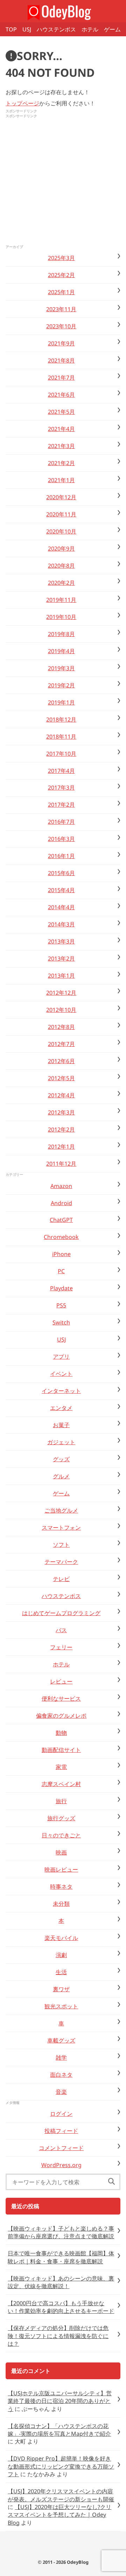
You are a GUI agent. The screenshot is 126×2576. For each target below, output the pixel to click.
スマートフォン (61, 1528)
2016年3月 (61, 839)
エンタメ (61, 1408)
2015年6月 (61, 873)
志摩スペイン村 (61, 1784)
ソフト (61, 1545)
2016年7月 (61, 822)
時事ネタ (61, 1887)
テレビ (61, 1579)
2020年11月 (61, 514)
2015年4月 (61, 890)
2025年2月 (61, 275)
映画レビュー (61, 1869)
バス (61, 1630)
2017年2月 (61, 805)
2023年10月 (61, 326)
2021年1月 (61, 480)
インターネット (61, 1391)
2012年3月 (61, 1112)
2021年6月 (61, 395)
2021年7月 (61, 378)
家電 (61, 1767)
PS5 (61, 1305)
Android (61, 1203)
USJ (27, 29)
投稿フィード (61, 2131)
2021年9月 (61, 343)
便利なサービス (61, 1698)
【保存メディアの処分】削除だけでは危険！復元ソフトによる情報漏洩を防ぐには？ (58, 2336)
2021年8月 (61, 360)
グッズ (61, 1459)
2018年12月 (61, 719)
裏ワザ (61, 1989)
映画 (61, 1852)
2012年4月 (61, 1095)
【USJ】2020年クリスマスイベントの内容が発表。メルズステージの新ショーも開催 (61, 2495)
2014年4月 (61, 907)
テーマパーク (61, 1562)
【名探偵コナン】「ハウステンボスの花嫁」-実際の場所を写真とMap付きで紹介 (59, 2430)
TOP (11, 29)
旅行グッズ (61, 1818)
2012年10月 (61, 1010)
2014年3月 (61, 924)
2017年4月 (61, 771)
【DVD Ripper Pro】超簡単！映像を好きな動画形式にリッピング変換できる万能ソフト (61, 2466)
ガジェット (61, 1442)
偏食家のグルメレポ (61, 1716)
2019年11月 (61, 600)
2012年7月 (61, 1044)
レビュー (61, 1681)
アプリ (61, 1357)
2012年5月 (61, 1078)
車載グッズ (61, 2040)
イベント (61, 1374)
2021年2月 (61, 463)
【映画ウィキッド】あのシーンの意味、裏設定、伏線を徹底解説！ (61, 2282)
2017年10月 (61, 754)
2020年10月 (61, 531)
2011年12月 (61, 1164)
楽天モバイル (61, 1938)
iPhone (61, 1254)
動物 (61, 1733)
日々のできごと (61, 1835)
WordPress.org (61, 2165)
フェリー (61, 1647)
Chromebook (61, 1237)
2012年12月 (61, 993)
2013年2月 (61, 958)
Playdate (61, 1288)
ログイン (61, 2114)
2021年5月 (61, 412)
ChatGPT (61, 1220)
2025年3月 (61, 258)
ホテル (90, 29)
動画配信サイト (61, 1750)
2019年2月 (61, 685)
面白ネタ (61, 2075)
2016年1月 (61, 856)
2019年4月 (61, 651)
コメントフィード (61, 2148)
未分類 (61, 1904)
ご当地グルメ (61, 1510)
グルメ (61, 1476)
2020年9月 (61, 548)
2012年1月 (61, 1147)
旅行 (61, 1801)
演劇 (61, 1955)
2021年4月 (61, 429)
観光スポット (61, 2006)
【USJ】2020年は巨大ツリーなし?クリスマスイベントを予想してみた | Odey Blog (59, 2515)
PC (61, 1271)
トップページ (22, 103)
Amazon (61, 1186)
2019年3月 (61, 668)
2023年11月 (61, 309)
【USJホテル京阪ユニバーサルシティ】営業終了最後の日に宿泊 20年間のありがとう (60, 2401)
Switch (61, 1322)
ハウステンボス (56, 29)
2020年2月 (61, 583)
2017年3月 (61, 787)
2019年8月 (61, 634)
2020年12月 (61, 497)
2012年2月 (61, 1129)
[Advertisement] (63, 182)
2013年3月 (61, 941)
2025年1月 (61, 292)
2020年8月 (61, 566)
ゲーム (112, 29)
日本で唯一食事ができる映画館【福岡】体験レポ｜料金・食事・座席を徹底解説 (61, 2257)
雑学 (61, 2058)
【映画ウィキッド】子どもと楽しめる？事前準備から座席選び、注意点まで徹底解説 (61, 2232)
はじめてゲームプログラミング (61, 1613)
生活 (61, 1972)
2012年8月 (61, 1027)
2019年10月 (61, 617)
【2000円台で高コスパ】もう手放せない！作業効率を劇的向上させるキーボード (61, 2307)
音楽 (61, 2092)
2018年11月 (61, 737)
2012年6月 (61, 1061)
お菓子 (61, 1425)
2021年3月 (61, 446)
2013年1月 (61, 976)
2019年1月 (61, 702)
